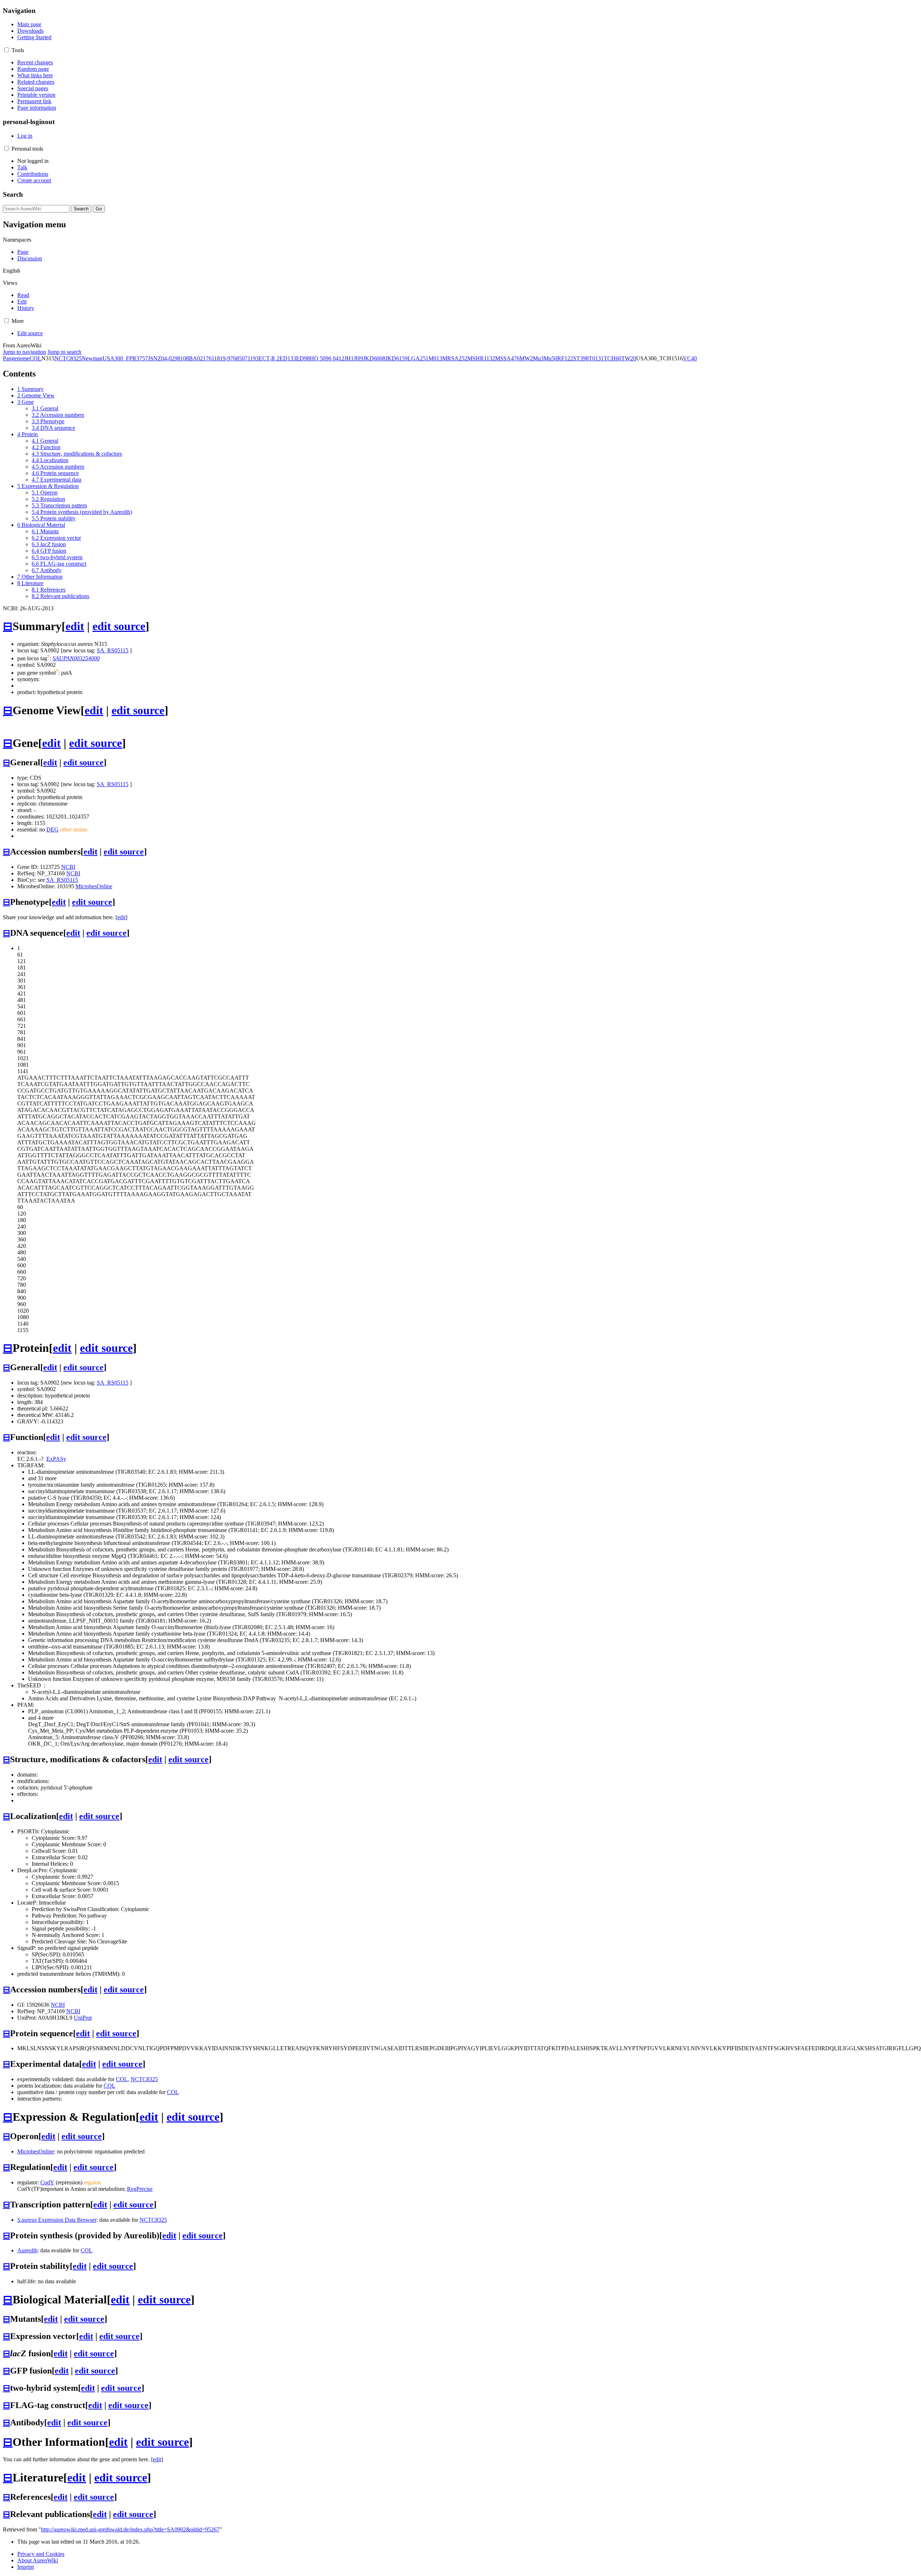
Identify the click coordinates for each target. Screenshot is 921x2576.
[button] (7, 50)
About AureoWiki (38, 2560)
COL (35, 358)
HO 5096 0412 (327, 358)
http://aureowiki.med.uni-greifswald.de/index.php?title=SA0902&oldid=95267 (130, 2529)
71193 (252, 358)
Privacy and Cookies (41, 2554)
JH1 (349, 358)
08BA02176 (197, 358)
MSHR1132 (481, 358)
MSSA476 (507, 358)
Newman (92, 358)
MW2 (526, 358)
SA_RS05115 (113, 650)
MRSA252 (455, 358)
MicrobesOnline (94, 886)
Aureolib (27, 2250)
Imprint (26, 2567)
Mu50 (550, 358)
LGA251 (418, 358)
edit (75, 626)
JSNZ (155, 358)
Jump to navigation (24, 352)
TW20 (629, 358)
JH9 (358, 358)
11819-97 (222, 358)
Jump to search (64, 352)
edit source (119, 626)
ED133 (288, 358)
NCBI (68, 867)
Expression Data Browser (57, 2220)
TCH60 (613, 358)
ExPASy (56, 1459)
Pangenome (16, 358)
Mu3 (538, 358)
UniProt (83, 2018)
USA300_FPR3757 (125, 358)
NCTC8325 (68, 358)
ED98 (303, 358)
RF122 (565, 358)
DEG (53, 829)
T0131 (596, 358)
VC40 (690, 358)
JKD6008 (374, 358)
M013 (435, 358)
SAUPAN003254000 (76, 658)
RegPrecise (140, 2189)
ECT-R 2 (269, 358)
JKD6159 (396, 358)
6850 (239, 358)
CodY (47, 2182)
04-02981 (172, 358)
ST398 (581, 358)
